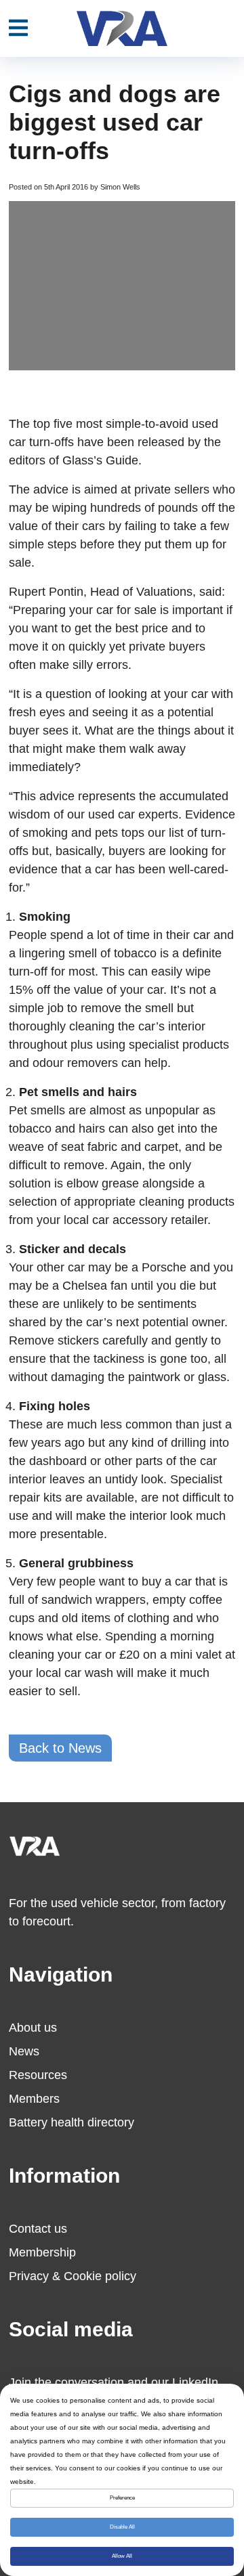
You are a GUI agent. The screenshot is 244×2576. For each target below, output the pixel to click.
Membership (42, 2252)
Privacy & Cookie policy (73, 2276)
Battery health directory (72, 2122)
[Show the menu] (18, 28)
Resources (38, 2075)
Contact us (38, 2229)
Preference (122, 2498)
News (24, 2051)
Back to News (60, 1748)
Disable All (122, 2527)
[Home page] (122, 28)
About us (33, 2028)
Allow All (122, 2556)
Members (34, 2099)
